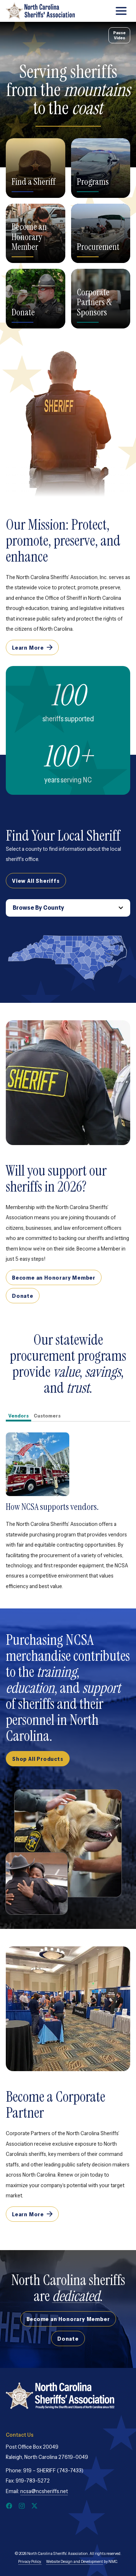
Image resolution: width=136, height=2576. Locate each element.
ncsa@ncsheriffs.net (44, 2491)
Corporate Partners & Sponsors (94, 302)
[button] (74, 944)
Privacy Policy (29, 2561)
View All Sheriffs (36, 881)
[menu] (121, 11)
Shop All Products (38, 1759)
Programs (93, 182)
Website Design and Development (75, 2561)
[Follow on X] (34, 2506)
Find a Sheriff (34, 182)
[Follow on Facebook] (9, 2506)
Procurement (98, 247)
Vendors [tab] (18, 1416)
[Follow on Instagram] (22, 2506)
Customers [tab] (47, 1416)
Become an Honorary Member (29, 237)
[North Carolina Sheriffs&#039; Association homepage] (40, 11)
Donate (23, 312)
